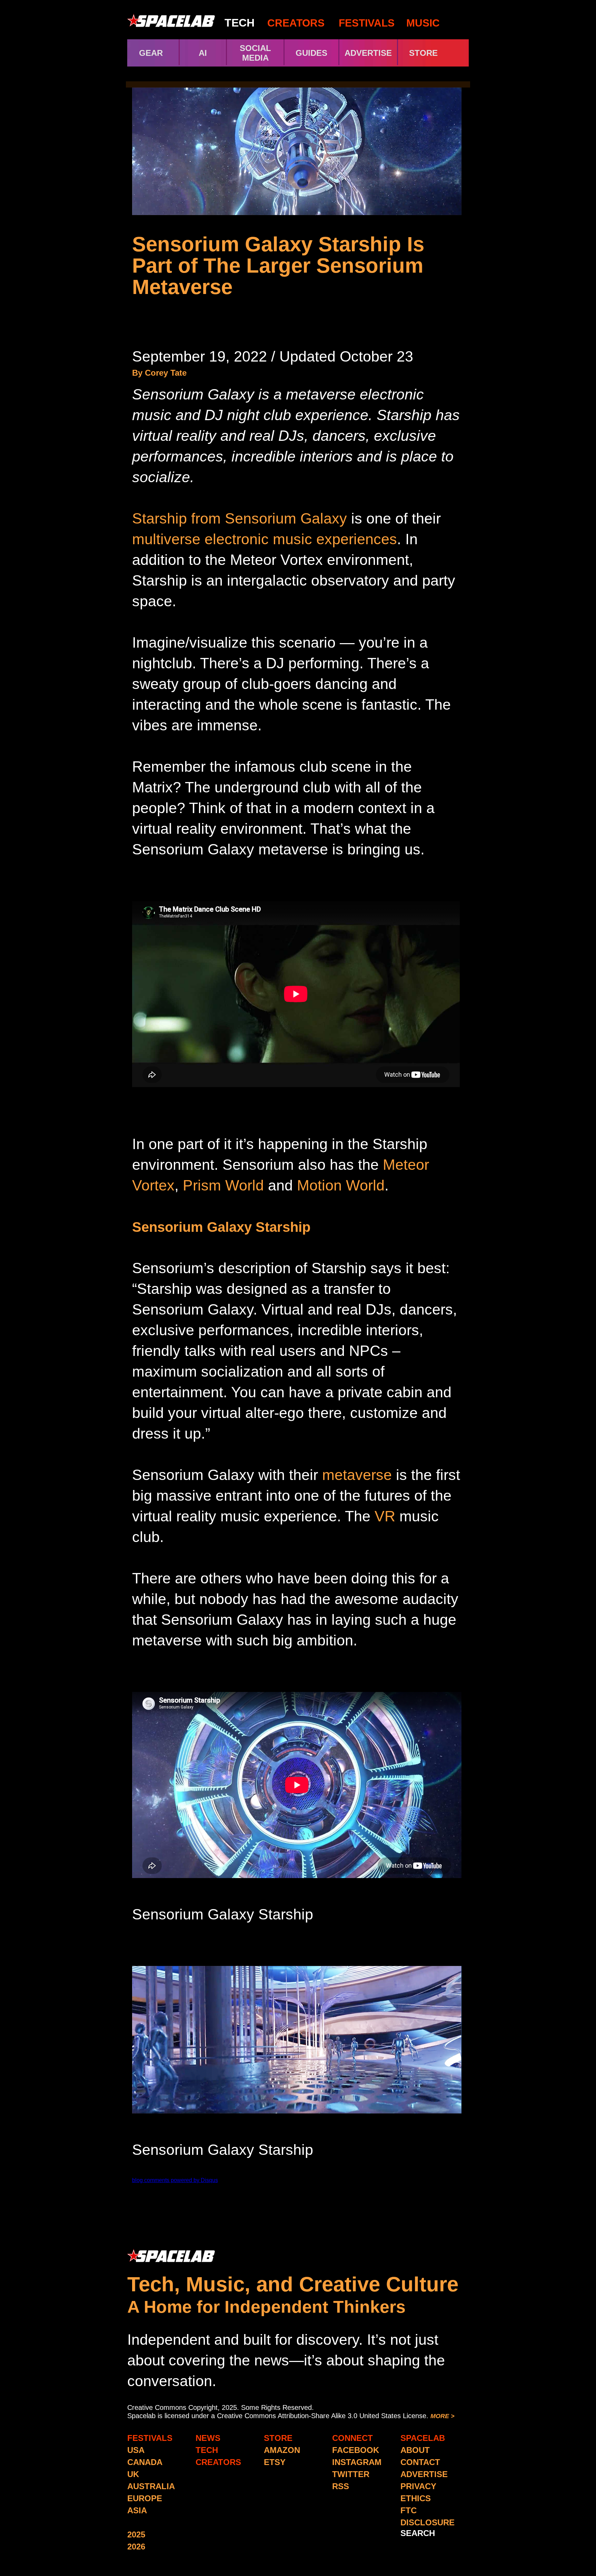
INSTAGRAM (357, 2462)
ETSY (275, 2462)
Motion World (341, 1185)
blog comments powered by (175, 2180)
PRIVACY (418, 2486)
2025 (136, 2534)
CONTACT (420, 2462)
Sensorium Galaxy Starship (221, 1227)
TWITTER (351, 2474)
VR (385, 1516)
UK (133, 2474)
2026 (136, 2547)
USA (136, 2450)
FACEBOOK (356, 2450)
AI (203, 53)
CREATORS (296, 23)
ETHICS (416, 2498)
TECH (240, 23)
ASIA (137, 2510)
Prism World (223, 1185)
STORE (435, 53)
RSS (341, 2486)
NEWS (208, 2438)
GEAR (151, 53)
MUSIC (422, 23)
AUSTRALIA (151, 2486)
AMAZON (282, 2450)
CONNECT (352, 2438)
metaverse (357, 1475)
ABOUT (415, 2450)
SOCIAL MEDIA (255, 53)
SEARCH (418, 2533)
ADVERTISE (368, 53)
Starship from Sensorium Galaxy (240, 518)
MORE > (443, 2416)
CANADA (145, 2462)
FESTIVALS (367, 23)
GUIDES (311, 53)
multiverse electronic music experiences (265, 539)
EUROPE (145, 2498)
